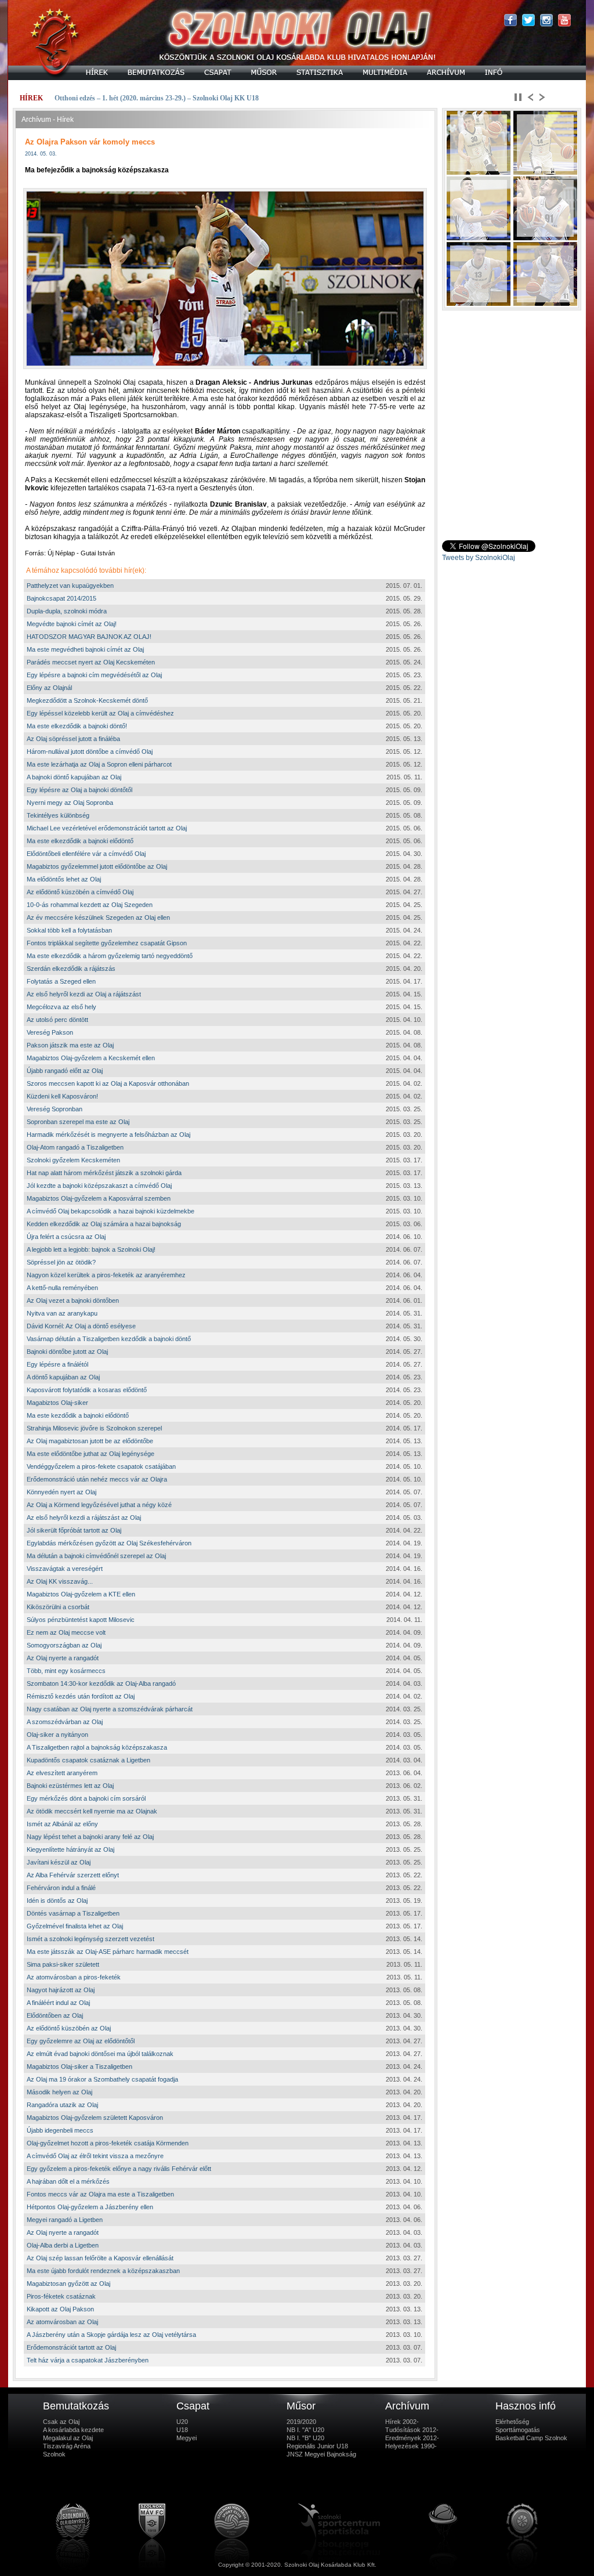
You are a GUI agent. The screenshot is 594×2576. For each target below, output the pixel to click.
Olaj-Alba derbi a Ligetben (63, 2245)
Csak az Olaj (61, 2422)
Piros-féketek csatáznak (61, 2296)
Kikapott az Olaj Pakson (60, 2309)
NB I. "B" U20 (305, 2438)
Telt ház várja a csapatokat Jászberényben (88, 2360)
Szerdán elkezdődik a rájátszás (71, 969)
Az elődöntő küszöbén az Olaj (69, 2028)
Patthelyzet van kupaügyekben (70, 586)
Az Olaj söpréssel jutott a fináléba (73, 739)
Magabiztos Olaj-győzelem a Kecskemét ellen (91, 1058)
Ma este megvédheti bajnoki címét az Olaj (85, 649)
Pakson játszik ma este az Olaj (70, 1045)
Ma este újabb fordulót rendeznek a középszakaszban (103, 2271)
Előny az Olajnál (49, 688)
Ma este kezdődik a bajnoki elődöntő (78, 1415)
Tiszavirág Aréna (67, 2446)
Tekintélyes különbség (58, 815)
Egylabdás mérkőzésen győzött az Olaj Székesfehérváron (109, 1543)
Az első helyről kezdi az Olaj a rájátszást (84, 994)
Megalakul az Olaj (68, 2438)
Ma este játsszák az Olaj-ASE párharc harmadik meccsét (108, 1952)
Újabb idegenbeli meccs (60, 2130)
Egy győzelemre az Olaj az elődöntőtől (81, 2041)
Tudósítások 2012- (412, 2430)
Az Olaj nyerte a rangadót (63, 1658)
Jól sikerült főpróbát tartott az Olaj (74, 1530)
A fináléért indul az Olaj (58, 2003)
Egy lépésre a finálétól (57, 1364)
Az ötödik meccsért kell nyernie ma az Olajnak (92, 1811)
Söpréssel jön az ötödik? (61, 1262)
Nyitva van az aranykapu (62, 1313)
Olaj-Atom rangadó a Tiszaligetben (75, 1147)
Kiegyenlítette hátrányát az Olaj (70, 1849)
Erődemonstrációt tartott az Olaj (71, 2347)
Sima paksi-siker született (63, 1964)
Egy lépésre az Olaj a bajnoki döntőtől (79, 790)
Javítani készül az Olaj (59, 1862)
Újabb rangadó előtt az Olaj (65, 1071)
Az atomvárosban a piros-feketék (74, 1977)
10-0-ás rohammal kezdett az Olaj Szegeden (90, 905)
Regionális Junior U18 (317, 2446)
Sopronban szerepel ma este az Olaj (78, 1122)
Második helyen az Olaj (59, 2092)
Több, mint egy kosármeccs (66, 1671)
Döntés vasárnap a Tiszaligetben (73, 1913)
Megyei (186, 2438)
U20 (182, 2422)
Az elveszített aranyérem (62, 1773)
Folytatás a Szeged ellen (61, 981)
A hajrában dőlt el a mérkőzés (68, 2181)
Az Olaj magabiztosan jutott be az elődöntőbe (90, 1441)
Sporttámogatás (518, 2430)
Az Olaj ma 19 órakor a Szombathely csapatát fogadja (102, 2079)
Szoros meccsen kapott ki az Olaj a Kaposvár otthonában (108, 1083)
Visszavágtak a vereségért (65, 1569)
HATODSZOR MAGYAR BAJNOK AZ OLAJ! (89, 637)
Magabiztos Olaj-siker (57, 1403)
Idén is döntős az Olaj (57, 1901)
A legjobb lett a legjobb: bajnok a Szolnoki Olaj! (91, 1249)
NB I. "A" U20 (305, 2430)
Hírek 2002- (402, 2422)
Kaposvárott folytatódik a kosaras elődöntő (87, 1390)
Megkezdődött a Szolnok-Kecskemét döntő (87, 700)
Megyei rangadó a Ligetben (65, 2220)
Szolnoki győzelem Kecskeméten (73, 1160)
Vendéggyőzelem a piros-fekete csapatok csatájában (101, 1466)
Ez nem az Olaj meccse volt (66, 1632)
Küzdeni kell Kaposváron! (62, 1096)
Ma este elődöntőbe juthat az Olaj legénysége (90, 1454)
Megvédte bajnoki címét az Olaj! (72, 624)
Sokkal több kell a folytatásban (69, 930)
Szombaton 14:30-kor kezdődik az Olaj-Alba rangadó (101, 1683)
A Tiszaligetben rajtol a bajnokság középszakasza (97, 1747)
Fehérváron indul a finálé (61, 1888)
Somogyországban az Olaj (64, 1645)
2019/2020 (301, 2422)
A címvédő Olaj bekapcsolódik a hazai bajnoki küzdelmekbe (111, 1211)
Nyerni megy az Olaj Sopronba (70, 803)
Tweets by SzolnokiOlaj (479, 558)
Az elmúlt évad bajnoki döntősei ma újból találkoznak (100, 2054)
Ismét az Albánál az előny (62, 1824)
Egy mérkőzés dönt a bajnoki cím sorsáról (86, 1798)
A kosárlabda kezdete (73, 2430)
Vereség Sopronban (55, 1109)
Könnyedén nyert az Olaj (61, 1492)
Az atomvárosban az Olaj (62, 2322)
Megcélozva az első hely (61, 1007)
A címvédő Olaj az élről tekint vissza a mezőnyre (95, 2156)
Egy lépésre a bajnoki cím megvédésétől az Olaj (94, 675)
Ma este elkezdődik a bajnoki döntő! (77, 726)
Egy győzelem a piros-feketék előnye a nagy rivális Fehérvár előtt (119, 2169)
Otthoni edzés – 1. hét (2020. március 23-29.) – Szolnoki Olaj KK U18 (157, 98)
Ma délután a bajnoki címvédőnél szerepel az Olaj (96, 1556)
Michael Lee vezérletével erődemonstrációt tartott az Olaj (107, 828)
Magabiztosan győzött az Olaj (68, 2284)
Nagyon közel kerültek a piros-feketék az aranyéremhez (106, 1275)
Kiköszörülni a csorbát (58, 1607)
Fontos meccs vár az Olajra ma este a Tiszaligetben (100, 2194)
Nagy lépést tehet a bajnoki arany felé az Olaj (90, 1837)
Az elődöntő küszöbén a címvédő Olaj (80, 892)
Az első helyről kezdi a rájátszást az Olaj (84, 1518)
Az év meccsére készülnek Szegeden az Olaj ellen (98, 917)
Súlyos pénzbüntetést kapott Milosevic (81, 1620)
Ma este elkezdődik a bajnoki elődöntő (80, 841)
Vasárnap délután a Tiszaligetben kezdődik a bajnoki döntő (109, 1339)
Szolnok (54, 2454)
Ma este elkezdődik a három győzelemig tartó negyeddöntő (110, 956)
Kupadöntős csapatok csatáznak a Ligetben (88, 1760)
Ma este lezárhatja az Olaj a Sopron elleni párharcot (99, 764)
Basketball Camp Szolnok (531, 2438)
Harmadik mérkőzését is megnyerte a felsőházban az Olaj (108, 1135)
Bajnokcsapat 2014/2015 (61, 598)
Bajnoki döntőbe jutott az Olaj (67, 1352)
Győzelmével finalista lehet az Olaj (75, 1926)
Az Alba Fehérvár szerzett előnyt (73, 1875)
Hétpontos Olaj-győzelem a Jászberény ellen (90, 2207)
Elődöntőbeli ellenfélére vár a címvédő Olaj (86, 854)
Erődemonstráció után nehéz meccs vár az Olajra (97, 1479)
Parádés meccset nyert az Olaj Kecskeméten (91, 662)
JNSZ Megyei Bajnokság (321, 2454)
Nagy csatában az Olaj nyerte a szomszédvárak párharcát (110, 1709)
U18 (182, 2430)
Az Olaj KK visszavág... (60, 1581)
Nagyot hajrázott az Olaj (61, 1990)
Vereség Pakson (50, 1032)
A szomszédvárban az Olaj (65, 1722)
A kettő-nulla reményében (62, 1288)
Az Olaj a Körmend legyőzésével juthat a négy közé (99, 1505)
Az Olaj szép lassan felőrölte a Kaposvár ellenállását (100, 2258)
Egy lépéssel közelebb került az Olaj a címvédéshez (100, 713)
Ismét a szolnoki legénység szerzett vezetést (90, 1939)
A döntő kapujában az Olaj (63, 1377)
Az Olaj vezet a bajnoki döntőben (73, 1300)
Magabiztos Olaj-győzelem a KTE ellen (81, 1594)
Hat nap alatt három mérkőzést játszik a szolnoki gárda (104, 1173)
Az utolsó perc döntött (57, 1020)
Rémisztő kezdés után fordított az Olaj (81, 1696)
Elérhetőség (512, 2422)
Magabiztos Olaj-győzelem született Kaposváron (95, 2118)
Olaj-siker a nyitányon (57, 1735)
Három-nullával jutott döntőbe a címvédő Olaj (90, 752)
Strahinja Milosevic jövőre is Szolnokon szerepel (94, 1428)
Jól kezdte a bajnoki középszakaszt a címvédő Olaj (99, 1186)
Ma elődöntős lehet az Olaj (64, 879)
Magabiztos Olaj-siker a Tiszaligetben (79, 2066)
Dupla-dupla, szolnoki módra (67, 611)
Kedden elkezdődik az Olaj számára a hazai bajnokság (104, 1224)
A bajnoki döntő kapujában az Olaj (74, 777)
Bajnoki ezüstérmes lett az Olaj (70, 1786)
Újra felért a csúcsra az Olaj (66, 1237)
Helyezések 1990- (411, 2446)
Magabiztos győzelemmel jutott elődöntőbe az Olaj (97, 866)
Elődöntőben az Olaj (55, 2015)
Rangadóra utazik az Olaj (62, 2105)
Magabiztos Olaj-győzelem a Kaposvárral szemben (99, 1198)
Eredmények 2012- (412, 2438)
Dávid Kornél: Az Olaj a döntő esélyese (81, 1326)
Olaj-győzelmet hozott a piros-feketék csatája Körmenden (108, 2143)
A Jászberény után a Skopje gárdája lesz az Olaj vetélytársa (111, 2335)
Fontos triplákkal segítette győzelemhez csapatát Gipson (107, 943)
